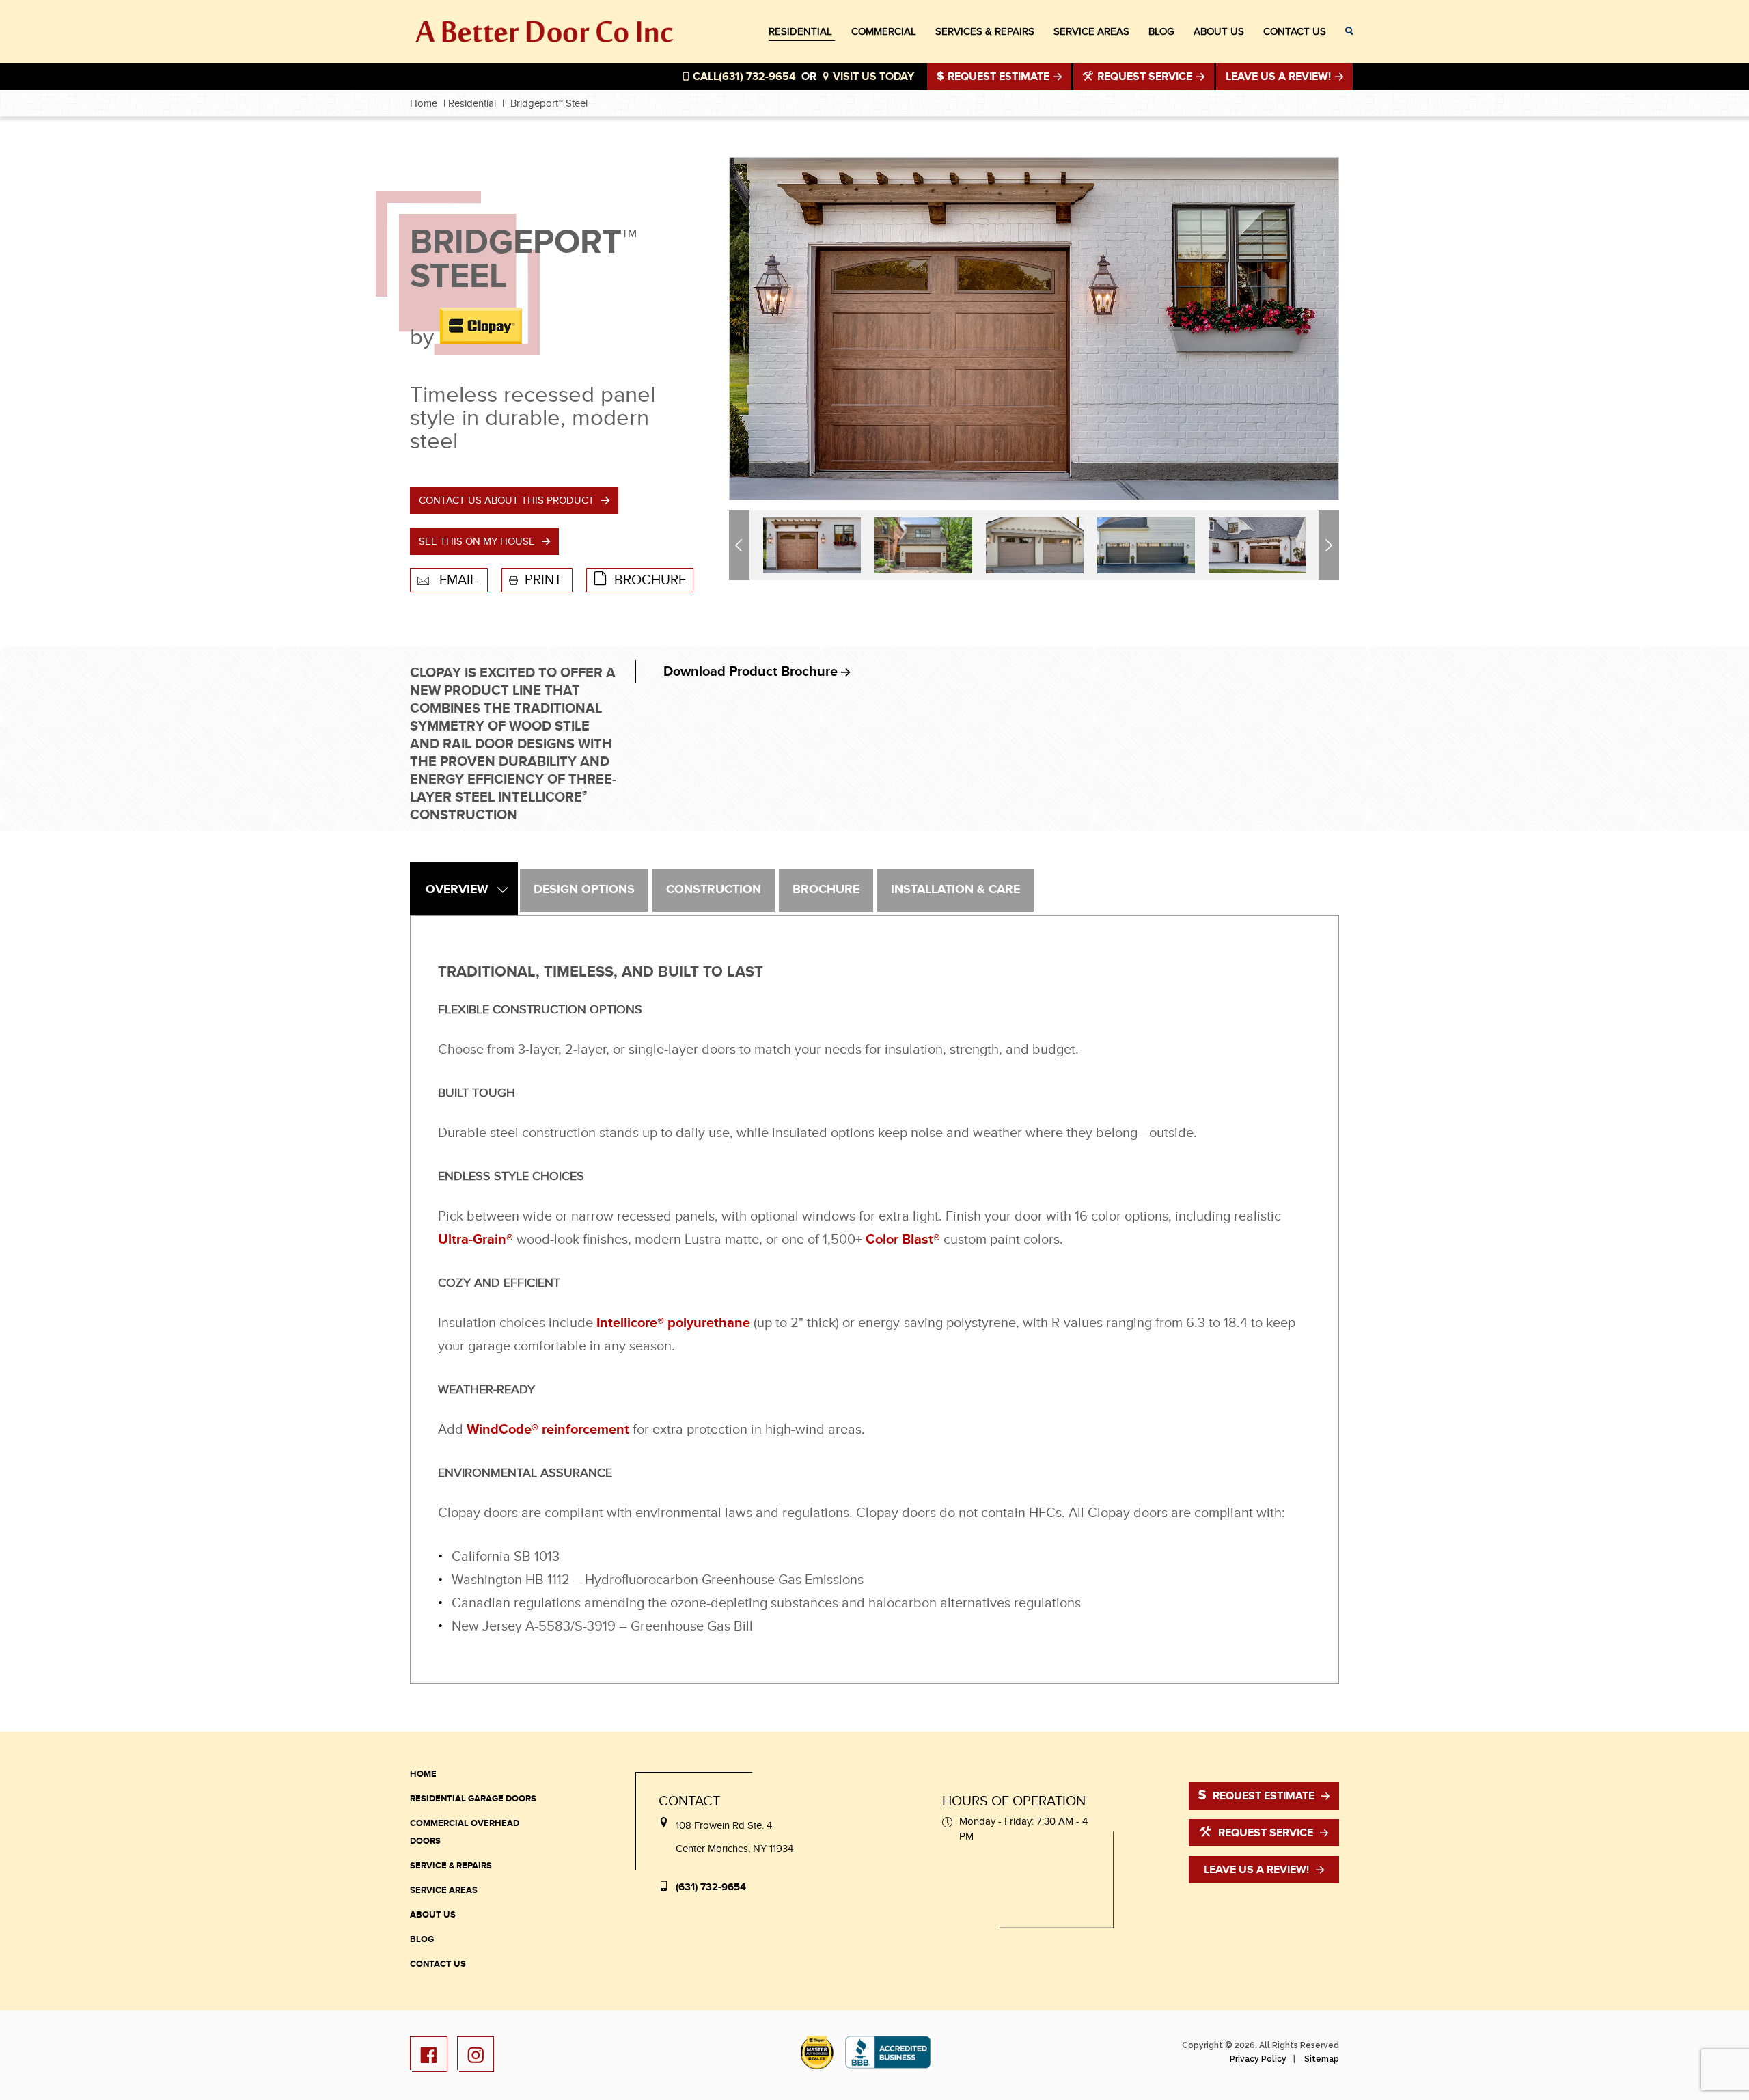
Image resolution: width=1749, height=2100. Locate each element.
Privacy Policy (1258, 2059)
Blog (1161, 31)
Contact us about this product (507, 500)
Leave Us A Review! (1280, 77)
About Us (1219, 31)
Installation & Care (955, 890)
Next (1331, 545)
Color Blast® (903, 1240)
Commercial (884, 31)
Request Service (1145, 77)
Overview (457, 890)
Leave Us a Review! (1256, 1870)
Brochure (650, 580)
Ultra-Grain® (476, 1240)
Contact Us (1295, 31)
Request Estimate (999, 77)
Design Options (584, 890)
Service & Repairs (451, 1866)
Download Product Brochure (752, 672)
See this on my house (477, 541)
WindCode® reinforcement (548, 1430)
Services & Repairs (985, 31)
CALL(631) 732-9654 (743, 77)
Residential (800, 31)
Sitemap (1322, 2059)
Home (424, 103)
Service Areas (1091, 31)
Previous (741, 545)
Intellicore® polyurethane (673, 1323)
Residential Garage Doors (473, 1799)
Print (545, 580)
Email (458, 580)
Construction (714, 890)
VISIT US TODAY (872, 77)
